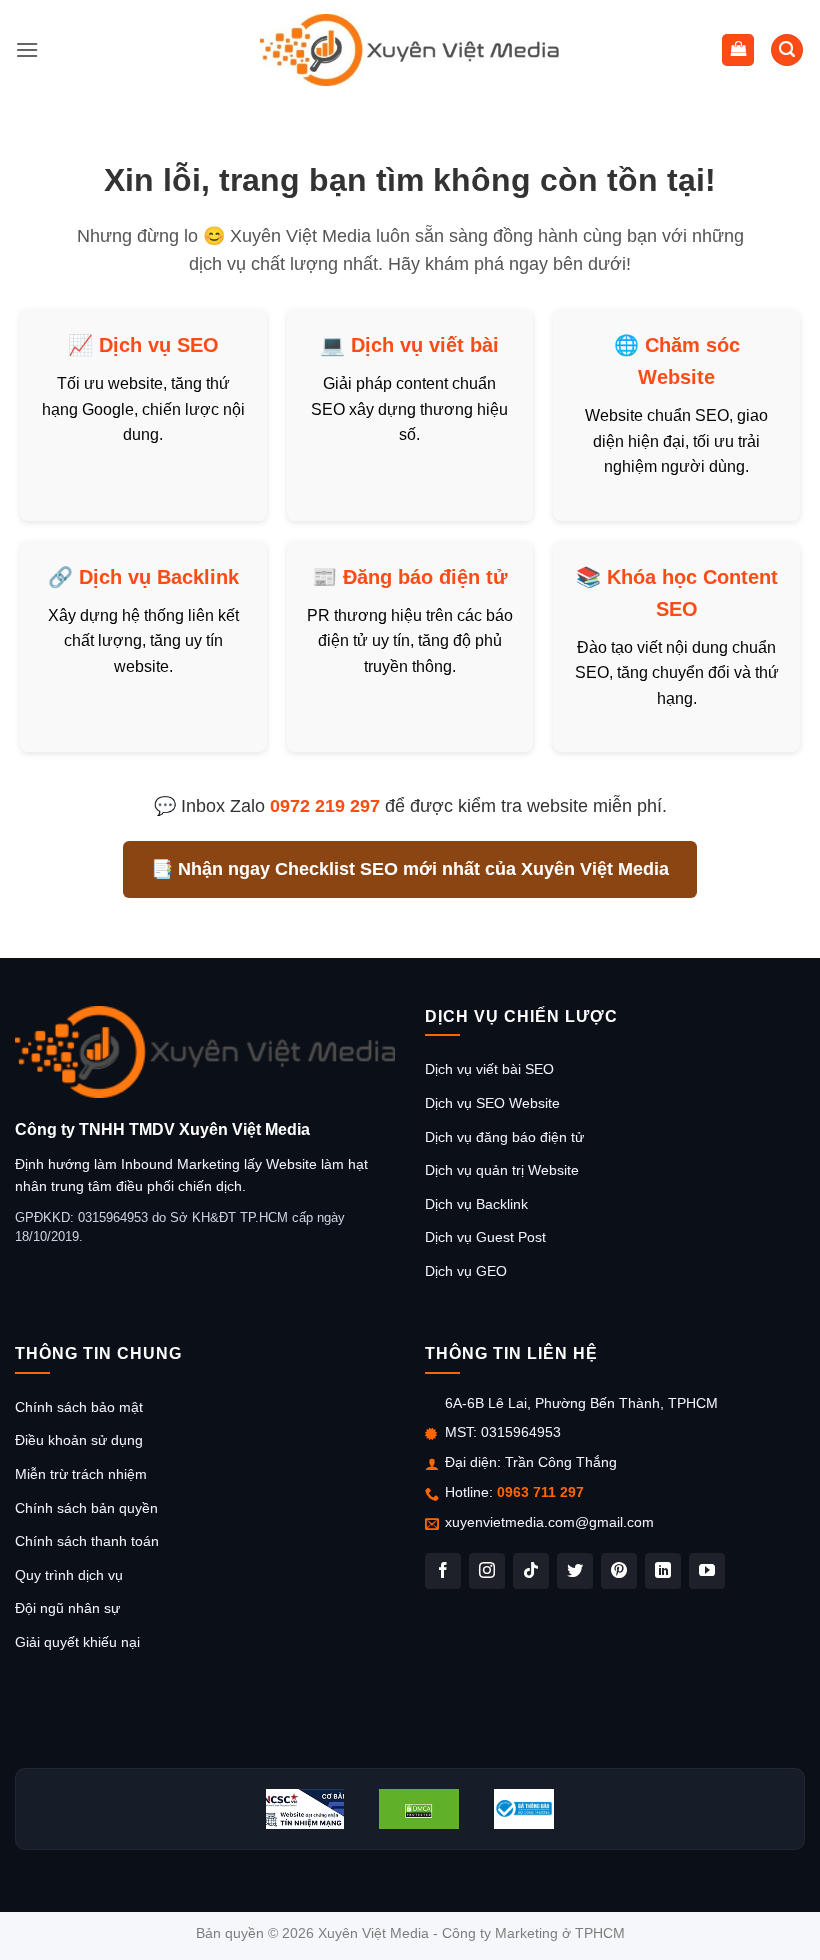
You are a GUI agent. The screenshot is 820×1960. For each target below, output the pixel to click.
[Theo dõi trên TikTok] (531, 1571)
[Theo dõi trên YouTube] (707, 1571)
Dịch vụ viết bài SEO (489, 1069)
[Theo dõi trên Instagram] (487, 1571)
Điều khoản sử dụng (79, 1440)
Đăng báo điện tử (425, 577)
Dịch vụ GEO (466, 1271)
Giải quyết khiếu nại (77, 1642)
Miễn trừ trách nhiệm (81, 1474)
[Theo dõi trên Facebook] (443, 1571)
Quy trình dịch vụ (69, 1575)
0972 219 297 (325, 806)
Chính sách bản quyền (86, 1508)
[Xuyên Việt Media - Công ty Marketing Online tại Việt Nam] (410, 50)
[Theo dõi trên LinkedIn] (663, 1571)
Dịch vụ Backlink (159, 577)
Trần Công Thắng (561, 1462)
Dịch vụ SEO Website (492, 1103)
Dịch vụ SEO (159, 345)
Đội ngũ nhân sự (67, 1608)
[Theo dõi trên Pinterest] (619, 1571)
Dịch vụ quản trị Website (502, 1170)
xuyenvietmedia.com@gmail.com (549, 1522)
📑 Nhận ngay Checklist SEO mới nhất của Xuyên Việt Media (410, 869)
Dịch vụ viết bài (425, 345)
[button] (27, 49)
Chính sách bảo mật (79, 1407)
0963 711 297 (540, 1492)
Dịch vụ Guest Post (485, 1237)
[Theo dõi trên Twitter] (575, 1571)
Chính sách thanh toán (87, 1541)
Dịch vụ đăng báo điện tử (504, 1137)
